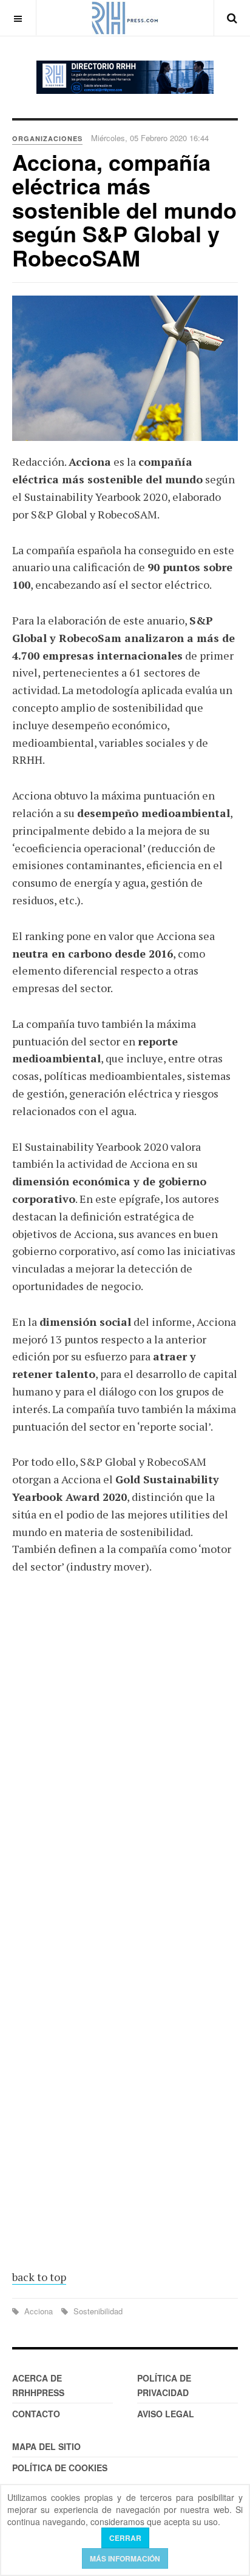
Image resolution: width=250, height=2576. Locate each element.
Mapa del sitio (46, 2446)
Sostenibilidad (97, 2311)
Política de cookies (60, 2468)
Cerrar (125, 2538)
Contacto (36, 2414)
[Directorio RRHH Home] (125, 77)
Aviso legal (166, 2414)
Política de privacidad (164, 2385)
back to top (39, 2277)
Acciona (39, 2311)
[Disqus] (125, 1763)
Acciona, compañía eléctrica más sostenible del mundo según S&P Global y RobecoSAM (124, 210)
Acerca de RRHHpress (38, 2385)
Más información (125, 2558)
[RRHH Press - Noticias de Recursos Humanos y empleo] (125, 18)
